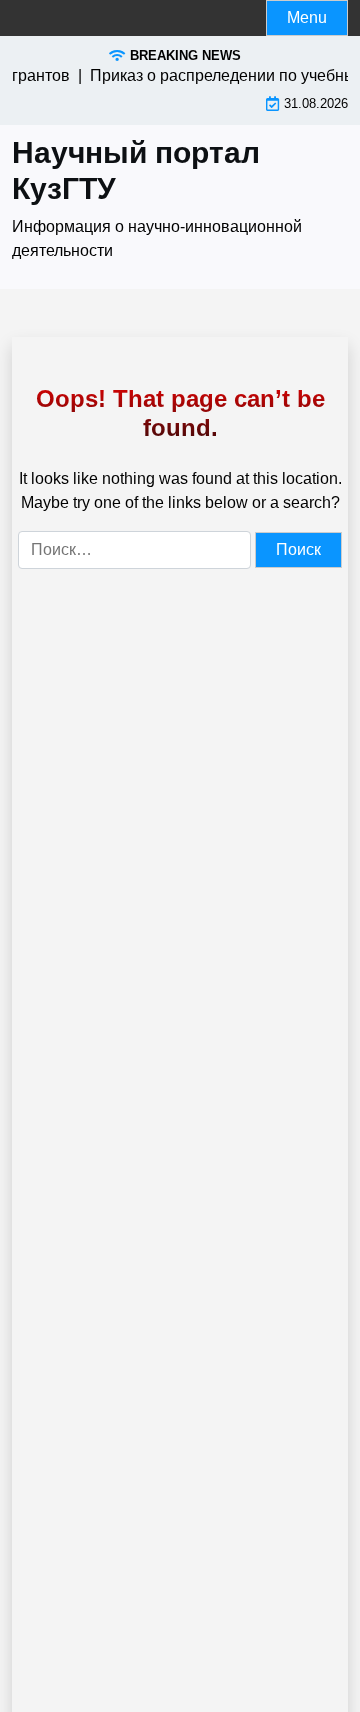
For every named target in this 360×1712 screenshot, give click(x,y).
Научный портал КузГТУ (136, 170)
